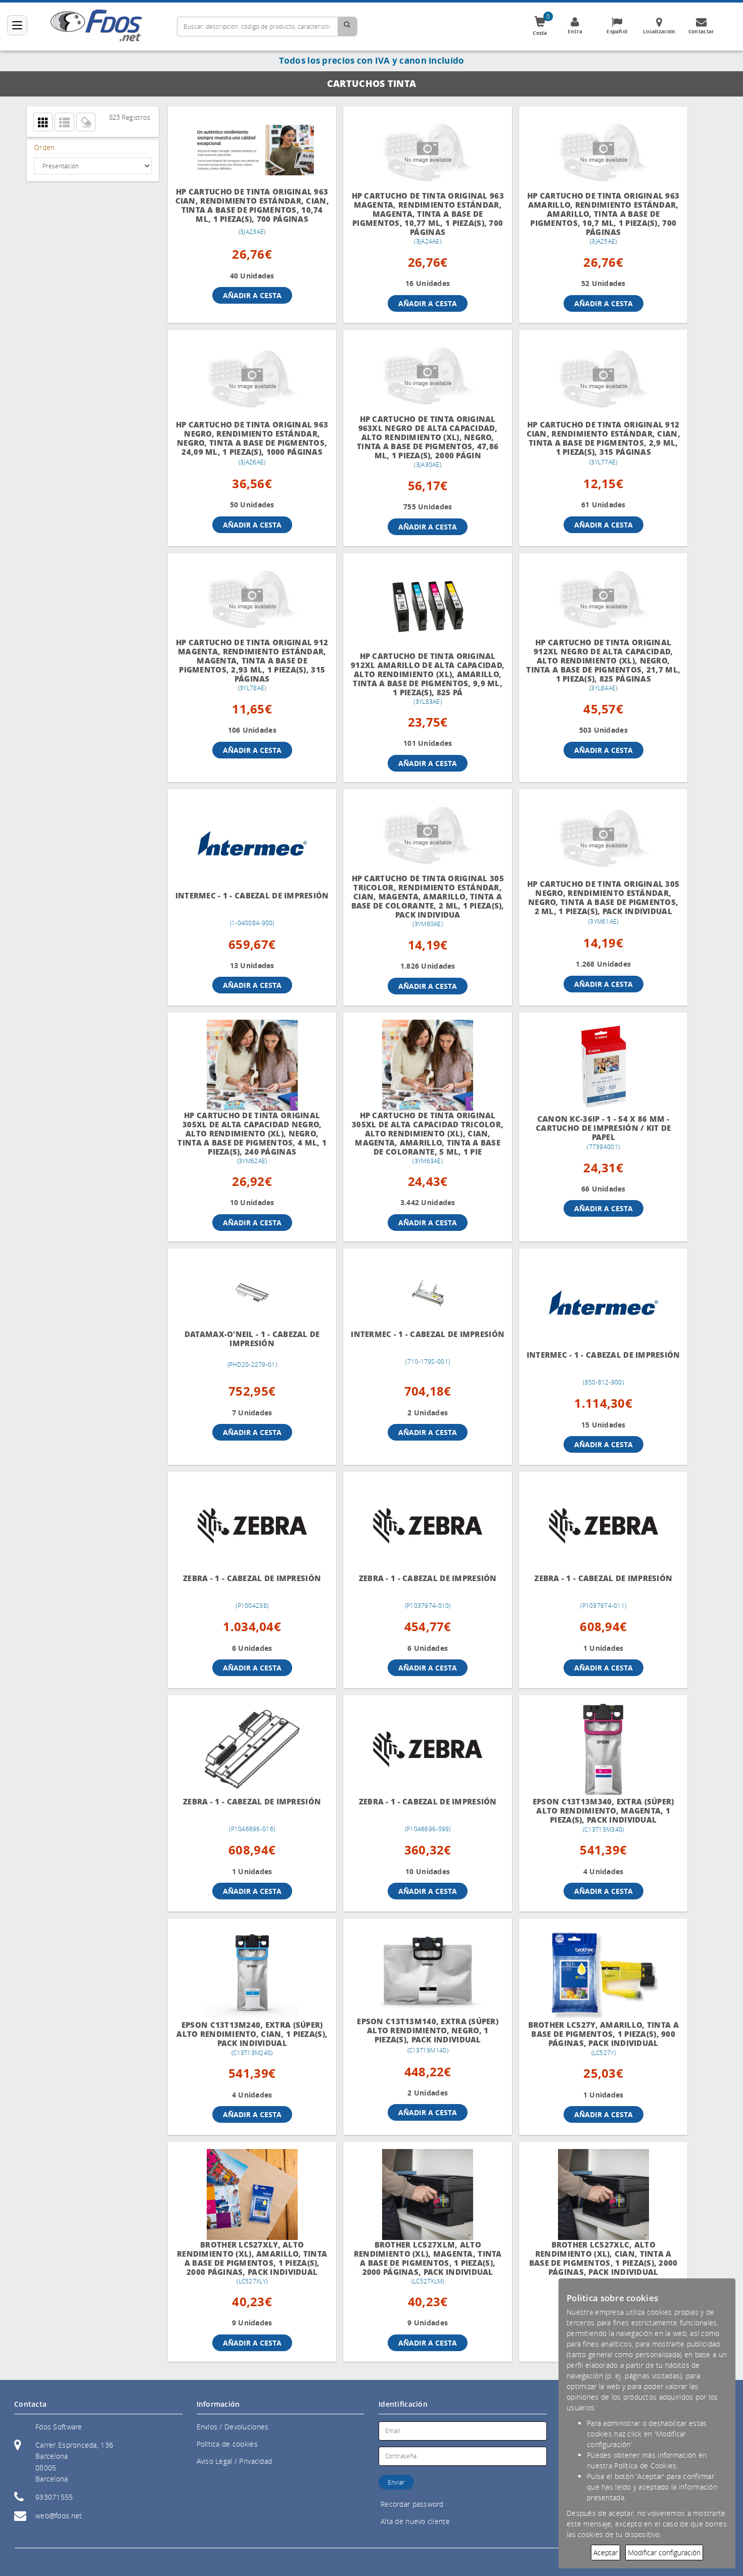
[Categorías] (17, 25)
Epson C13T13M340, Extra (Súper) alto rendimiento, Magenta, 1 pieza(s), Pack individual (603, 1811)
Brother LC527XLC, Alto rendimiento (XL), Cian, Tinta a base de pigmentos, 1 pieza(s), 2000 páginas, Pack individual (603, 2258)
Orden (44, 147)
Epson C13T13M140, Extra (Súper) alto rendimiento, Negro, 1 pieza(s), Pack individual (428, 2031)
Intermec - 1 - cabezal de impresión (252, 896)
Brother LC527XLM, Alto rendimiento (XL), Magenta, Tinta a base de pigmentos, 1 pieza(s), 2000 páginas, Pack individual (428, 2258)
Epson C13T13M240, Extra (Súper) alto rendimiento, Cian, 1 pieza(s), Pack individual (252, 2034)
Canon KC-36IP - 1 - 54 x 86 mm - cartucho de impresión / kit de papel (603, 1128)
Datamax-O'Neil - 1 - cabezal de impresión (252, 1339)
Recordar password (412, 2504)
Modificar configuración (664, 2553)
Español (617, 31)
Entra (575, 31)
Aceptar (606, 2553)
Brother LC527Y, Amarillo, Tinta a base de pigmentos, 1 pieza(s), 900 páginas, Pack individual (603, 2034)
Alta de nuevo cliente (415, 2521)
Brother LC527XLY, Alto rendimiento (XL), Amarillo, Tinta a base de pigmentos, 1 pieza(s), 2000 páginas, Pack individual (252, 2258)
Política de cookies (227, 2444)
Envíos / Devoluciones (233, 2427)
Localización (659, 31)
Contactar (702, 31)
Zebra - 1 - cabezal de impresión (252, 1578)
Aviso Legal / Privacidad (235, 2461)
